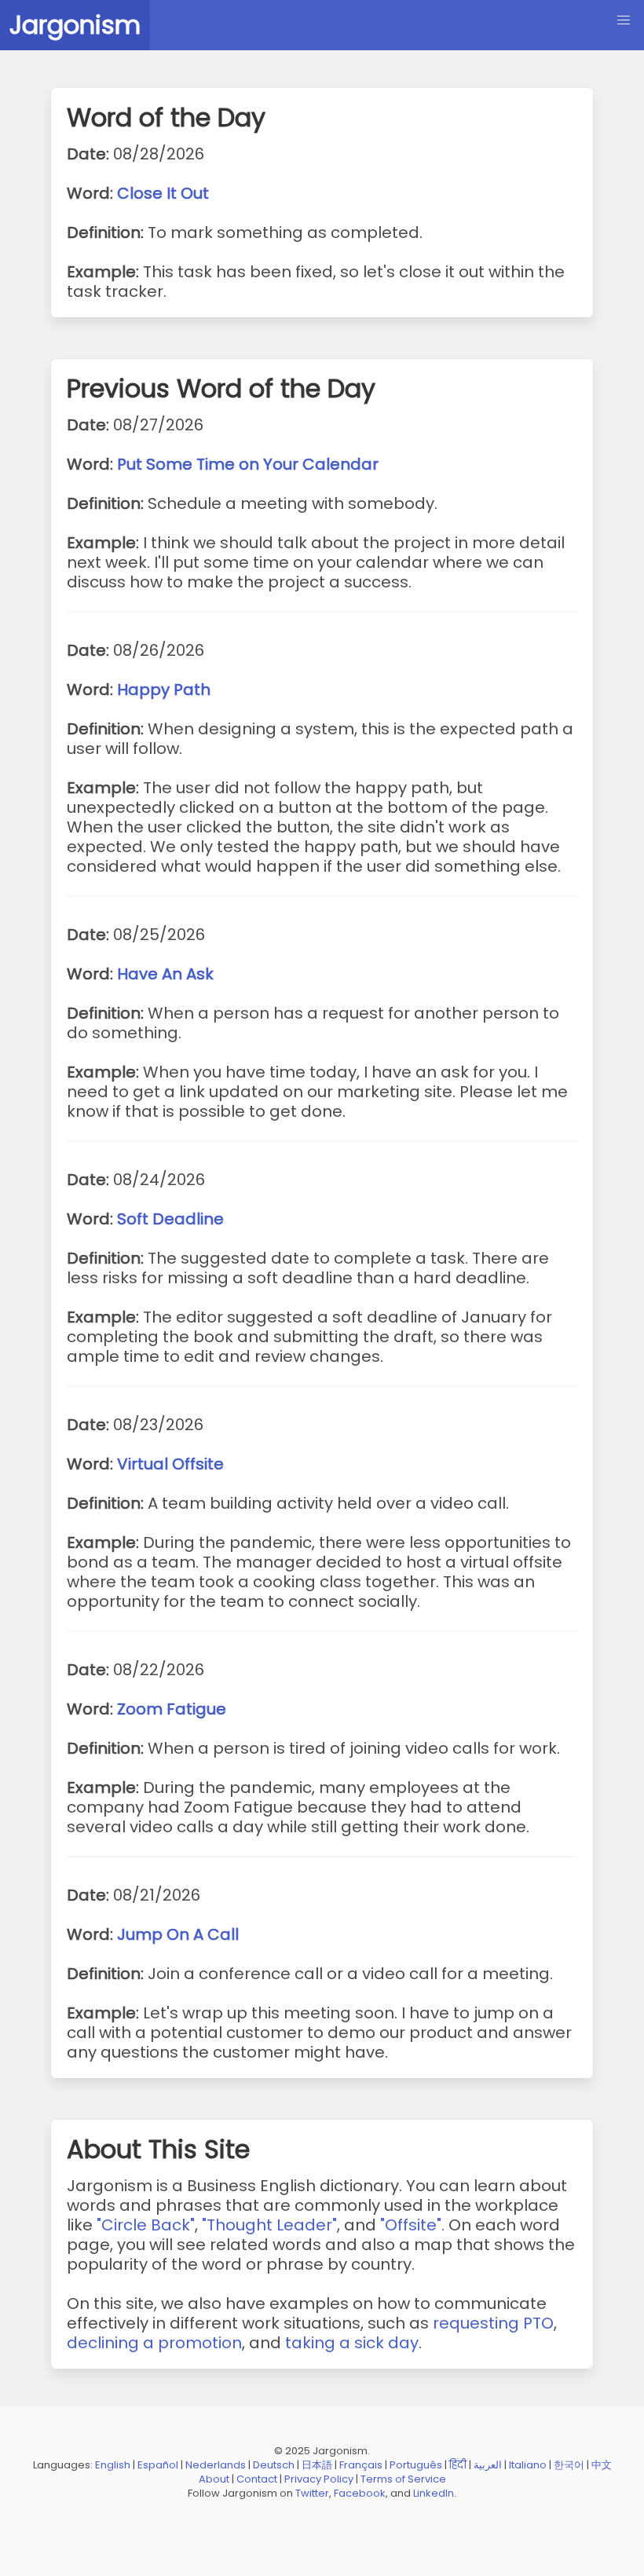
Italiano (528, 2465)
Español (158, 2465)
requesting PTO (493, 2323)
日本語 (317, 2465)
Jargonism (75, 25)
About (214, 2479)
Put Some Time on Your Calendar (248, 464)
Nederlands (216, 2465)
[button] (624, 20)
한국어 (569, 2465)
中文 (602, 2465)
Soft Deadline (170, 1219)
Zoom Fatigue (172, 1709)
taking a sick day (352, 2343)
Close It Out (163, 193)
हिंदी (458, 2465)
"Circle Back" (146, 2225)
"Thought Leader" (269, 2225)
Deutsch (274, 2465)
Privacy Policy (319, 2479)
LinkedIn (434, 2493)
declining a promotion (154, 2343)
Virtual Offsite (170, 1464)
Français (361, 2465)
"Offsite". (412, 2225)
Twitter (312, 2493)
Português (416, 2465)
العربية (488, 2465)
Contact (257, 2479)
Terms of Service (403, 2479)
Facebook (360, 2493)
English (113, 2465)
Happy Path (164, 690)
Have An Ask (165, 974)
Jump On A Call (178, 1934)
